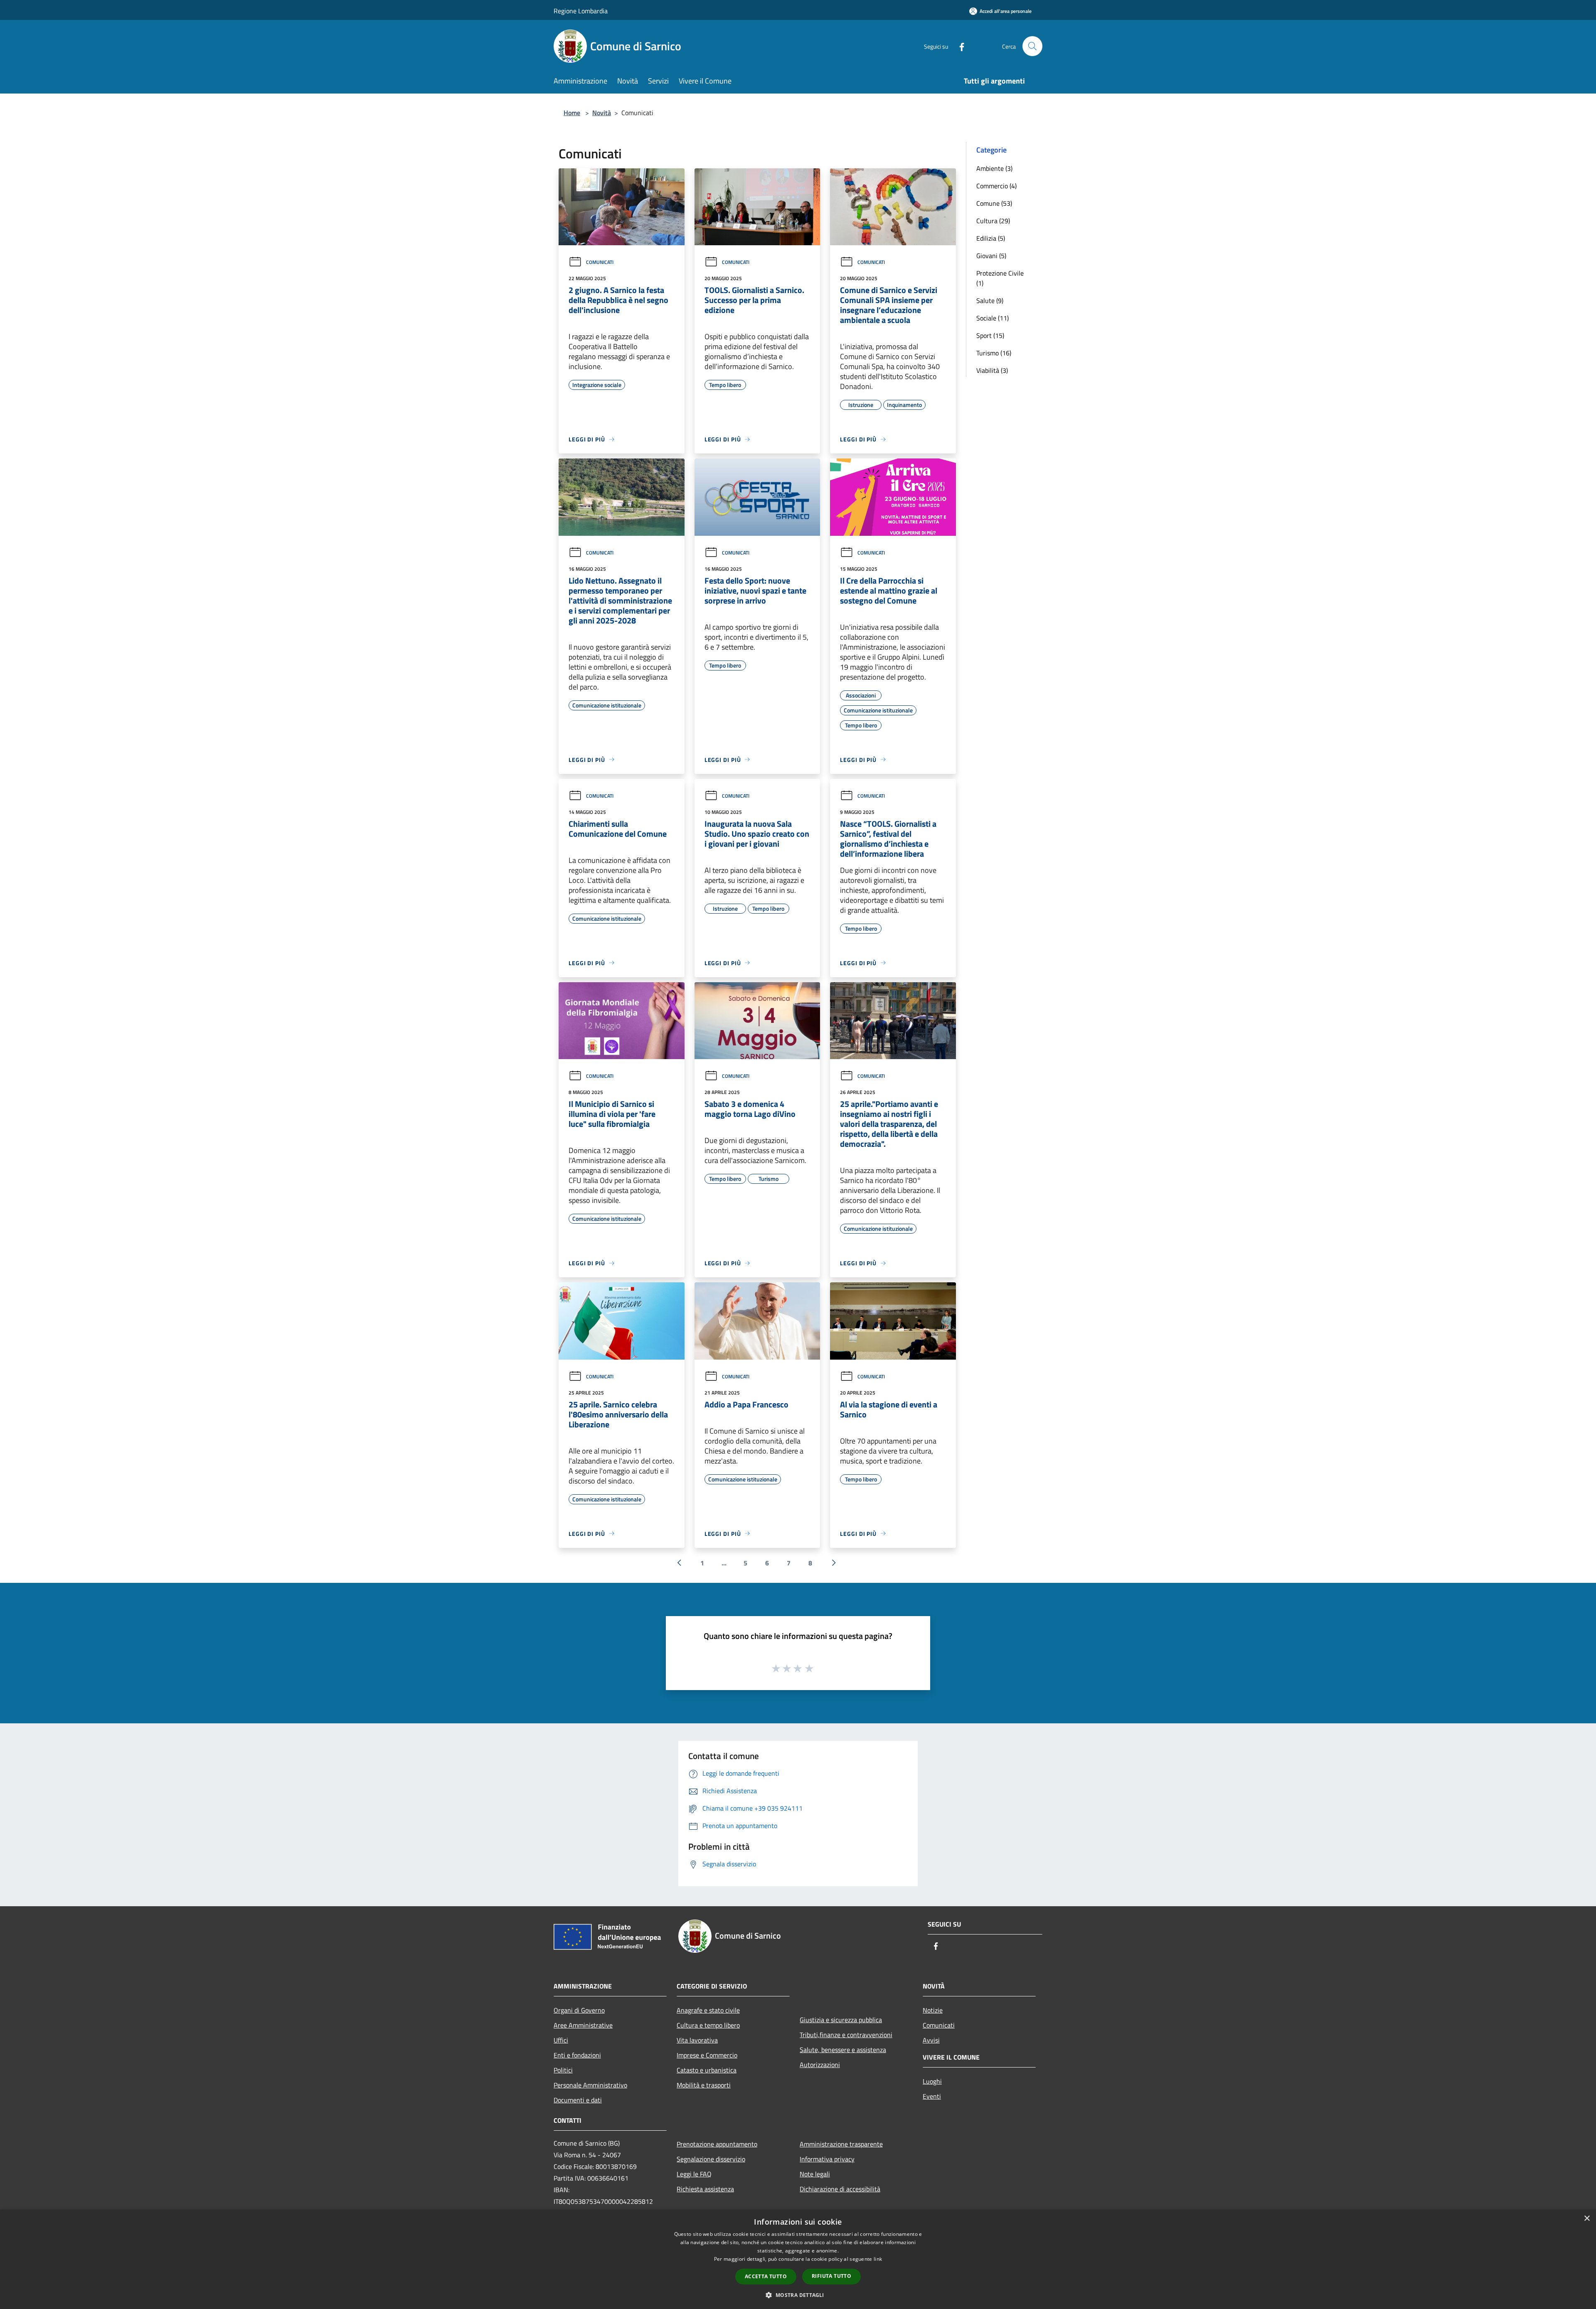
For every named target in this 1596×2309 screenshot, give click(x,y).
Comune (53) (994, 203)
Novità (602, 113)
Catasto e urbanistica (707, 2070)
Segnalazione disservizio (711, 2159)
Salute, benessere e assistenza (843, 2050)
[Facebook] (958, 46)
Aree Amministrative (583, 2025)
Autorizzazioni (820, 2065)
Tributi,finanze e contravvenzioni (846, 2035)
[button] (798, 2295)
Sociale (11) (993, 318)
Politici (563, 2070)
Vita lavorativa (697, 2040)
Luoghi (932, 2081)
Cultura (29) (993, 221)
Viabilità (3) (992, 370)
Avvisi (931, 2040)
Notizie (933, 2010)
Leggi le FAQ (694, 2174)
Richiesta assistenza (705, 2189)
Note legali (815, 2174)
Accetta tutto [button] (766, 2276)
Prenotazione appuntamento (717, 2144)
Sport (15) (990, 335)
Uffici (561, 2040)
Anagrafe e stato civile (708, 2010)
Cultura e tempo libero (708, 2025)
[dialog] (798, 2259)
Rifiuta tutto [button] (831, 2276)
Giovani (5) (991, 256)
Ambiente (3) (994, 168)
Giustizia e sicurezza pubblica (841, 2020)
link (878, 2259)
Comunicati (600, 262)
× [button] (1587, 2219)
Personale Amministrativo (590, 2085)
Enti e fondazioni (577, 2055)
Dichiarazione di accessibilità (840, 2189)
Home (572, 113)
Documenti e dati (578, 2100)
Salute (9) (990, 301)
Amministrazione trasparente (841, 2144)
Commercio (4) (996, 186)
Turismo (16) (994, 353)
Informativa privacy (827, 2159)
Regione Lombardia (581, 11)
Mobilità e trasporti (704, 2085)
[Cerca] (1032, 46)
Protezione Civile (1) (1000, 278)
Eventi (932, 2096)
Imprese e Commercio (707, 2055)
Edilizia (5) (991, 238)
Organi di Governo (579, 2010)
